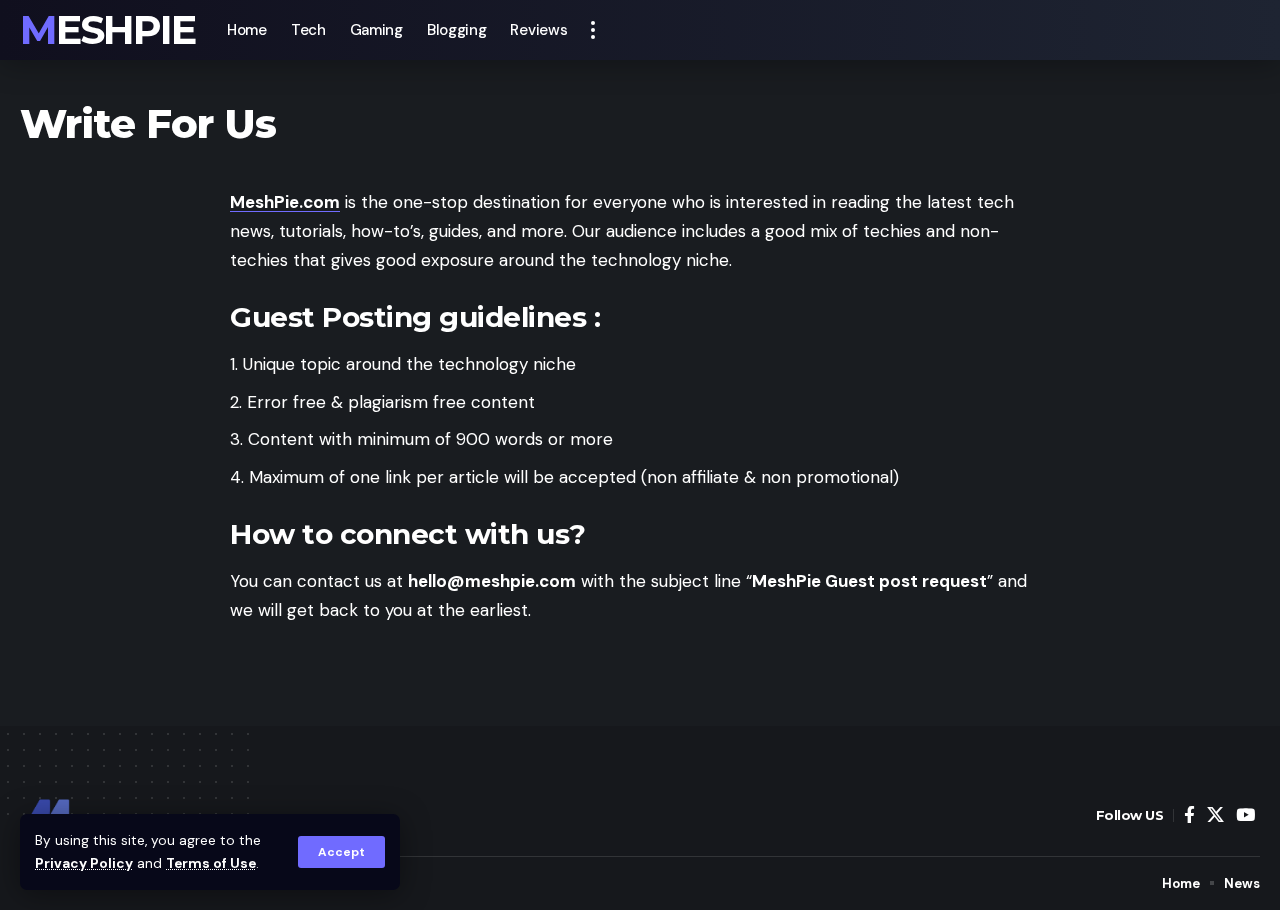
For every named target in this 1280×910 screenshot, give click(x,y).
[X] (1215, 815)
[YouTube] (1245, 815)
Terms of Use (211, 863)
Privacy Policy (84, 863)
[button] (341, 852)
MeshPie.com (285, 202)
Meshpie (107, 30)
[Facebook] (1189, 815)
